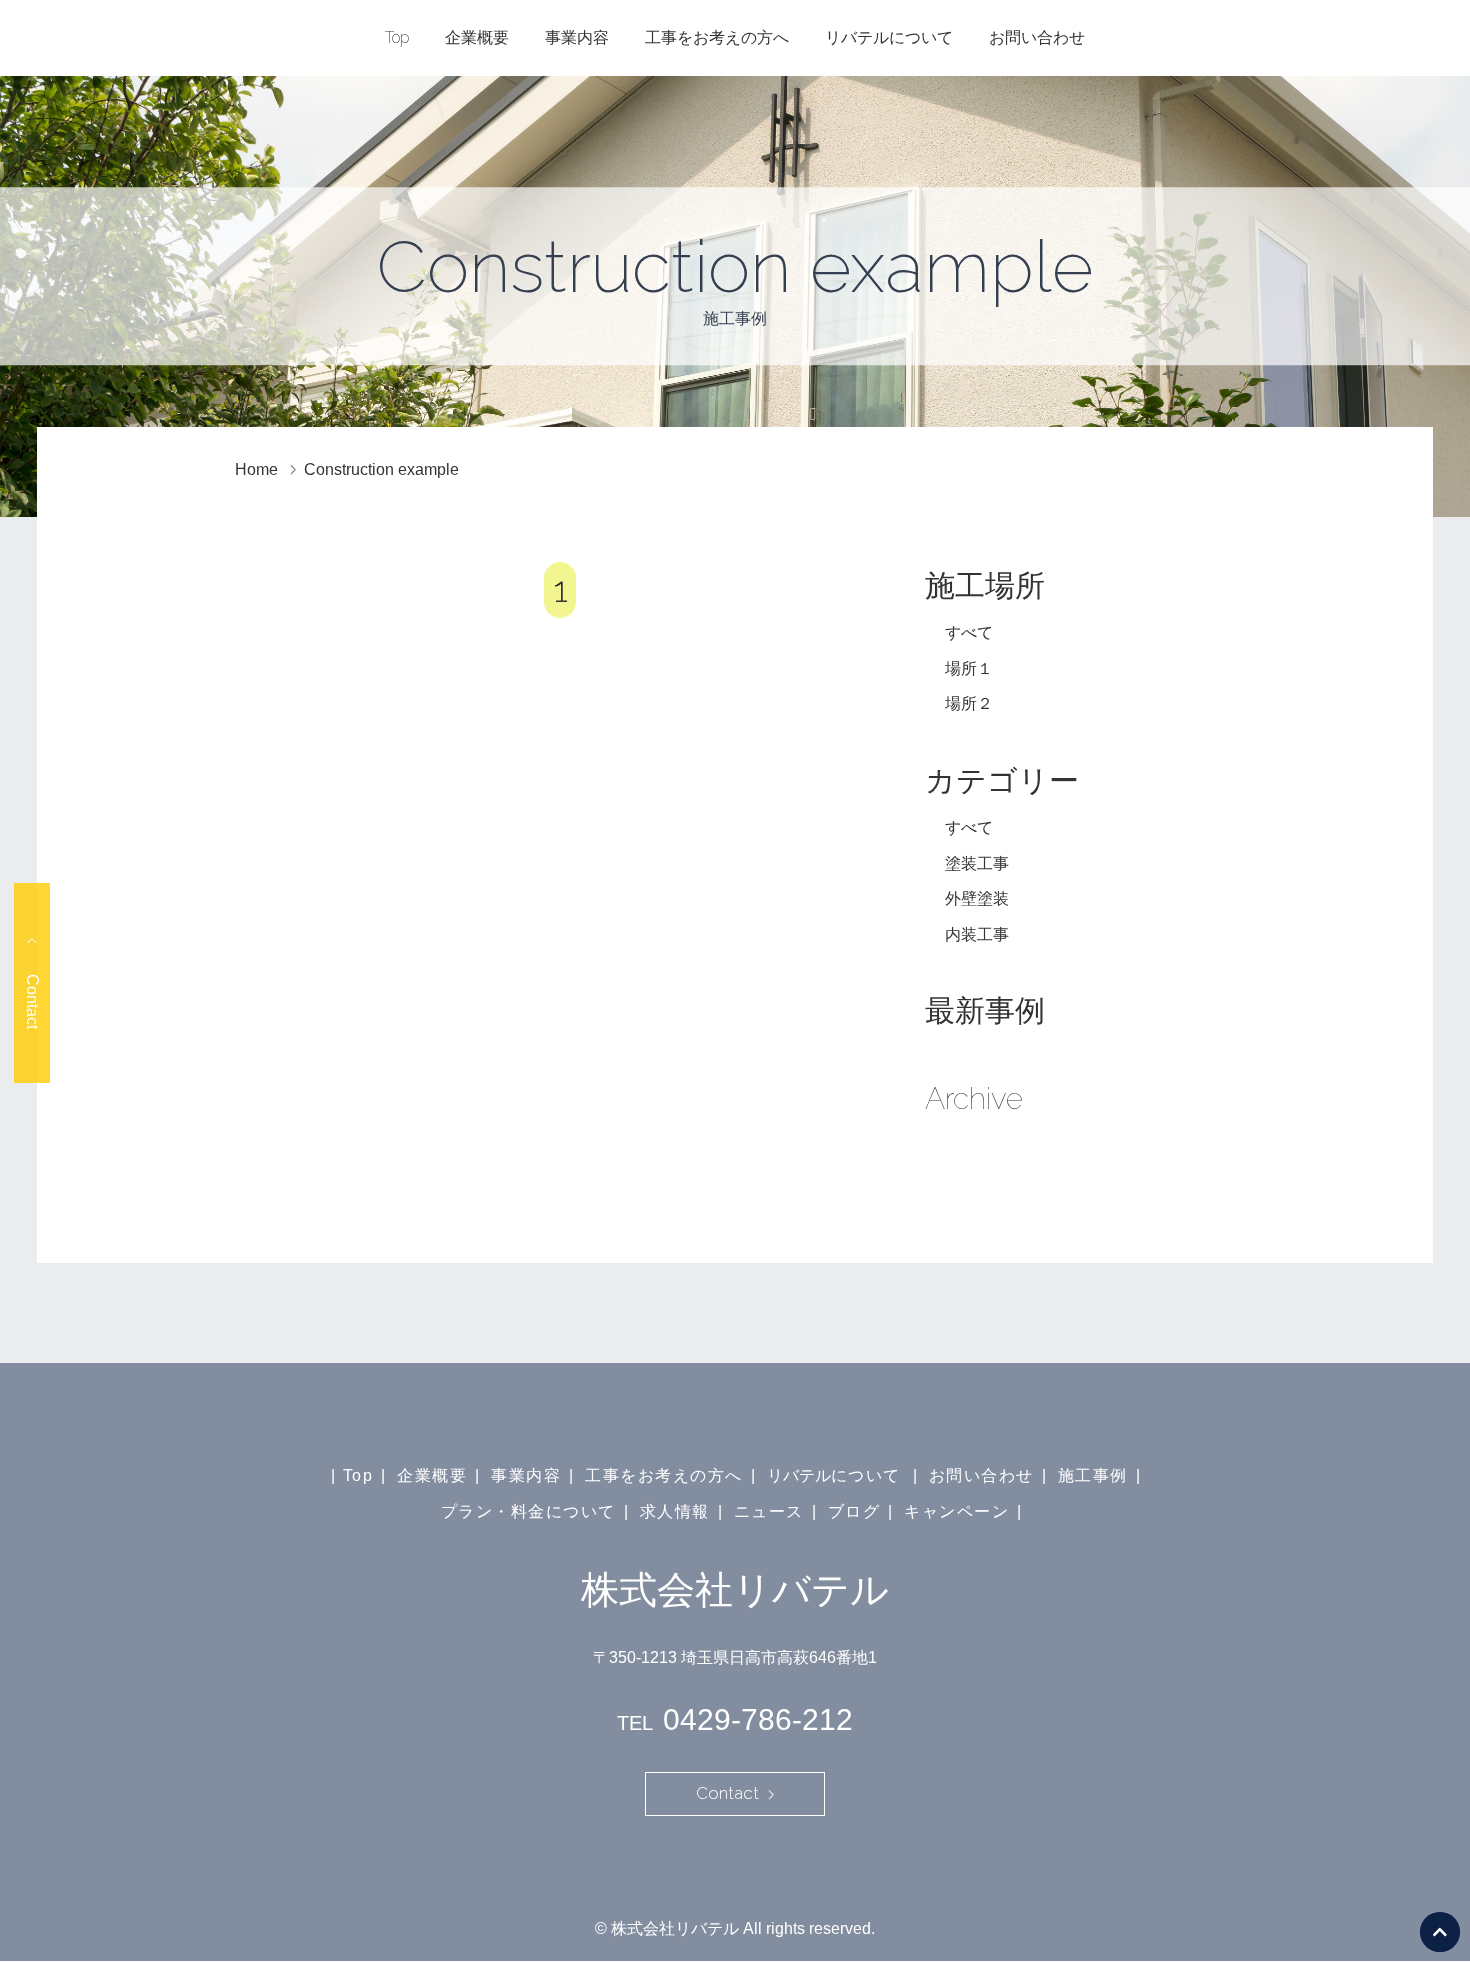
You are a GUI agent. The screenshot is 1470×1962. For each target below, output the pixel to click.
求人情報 (675, 1511)
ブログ (854, 1511)
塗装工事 (977, 863)
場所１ (969, 668)
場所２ (969, 703)
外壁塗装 (977, 898)
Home (256, 469)
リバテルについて (889, 37)
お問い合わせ (1037, 37)
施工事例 (1093, 1475)
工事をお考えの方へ (717, 37)
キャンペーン (956, 1511)
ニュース (769, 1511)
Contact (32, 1000)
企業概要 (477, 37)
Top (397, 37)
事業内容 (577, 37)
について (866, 1475)
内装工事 (977, 934)
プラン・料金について (528, 1511)
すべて (969, 632)
